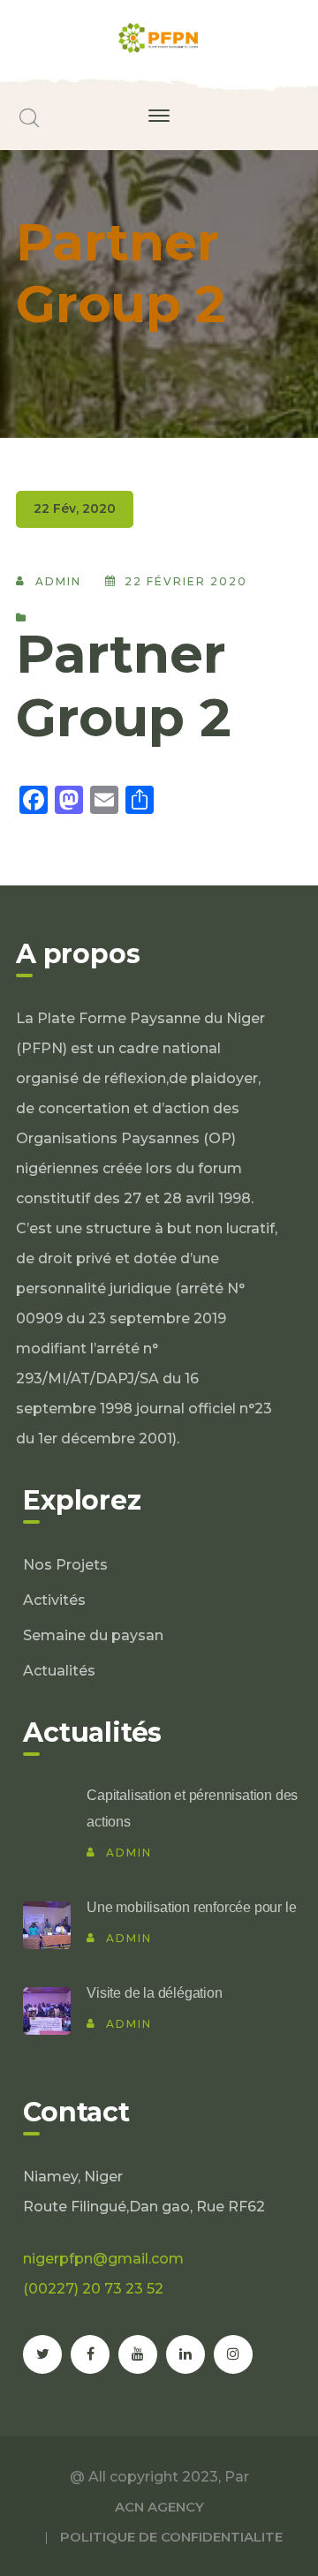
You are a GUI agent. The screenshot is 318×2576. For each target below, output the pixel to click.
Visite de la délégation (154, 1993)
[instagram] (233, 2354)
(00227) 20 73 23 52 (93, 2289)
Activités (54, 1600)
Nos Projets (65, 1565)
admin (58, 581)
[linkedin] (185, 2354)
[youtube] (138, 2354)
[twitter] (42, 2354)
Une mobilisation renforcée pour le (191, 1907)
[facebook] (90, 2354)
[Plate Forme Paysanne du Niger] (159, 37)
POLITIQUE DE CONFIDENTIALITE (171, 2537)
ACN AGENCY (159, 2507)
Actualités (59, 1671)
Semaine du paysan (93, 1635)
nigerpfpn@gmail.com (103, 2259)
